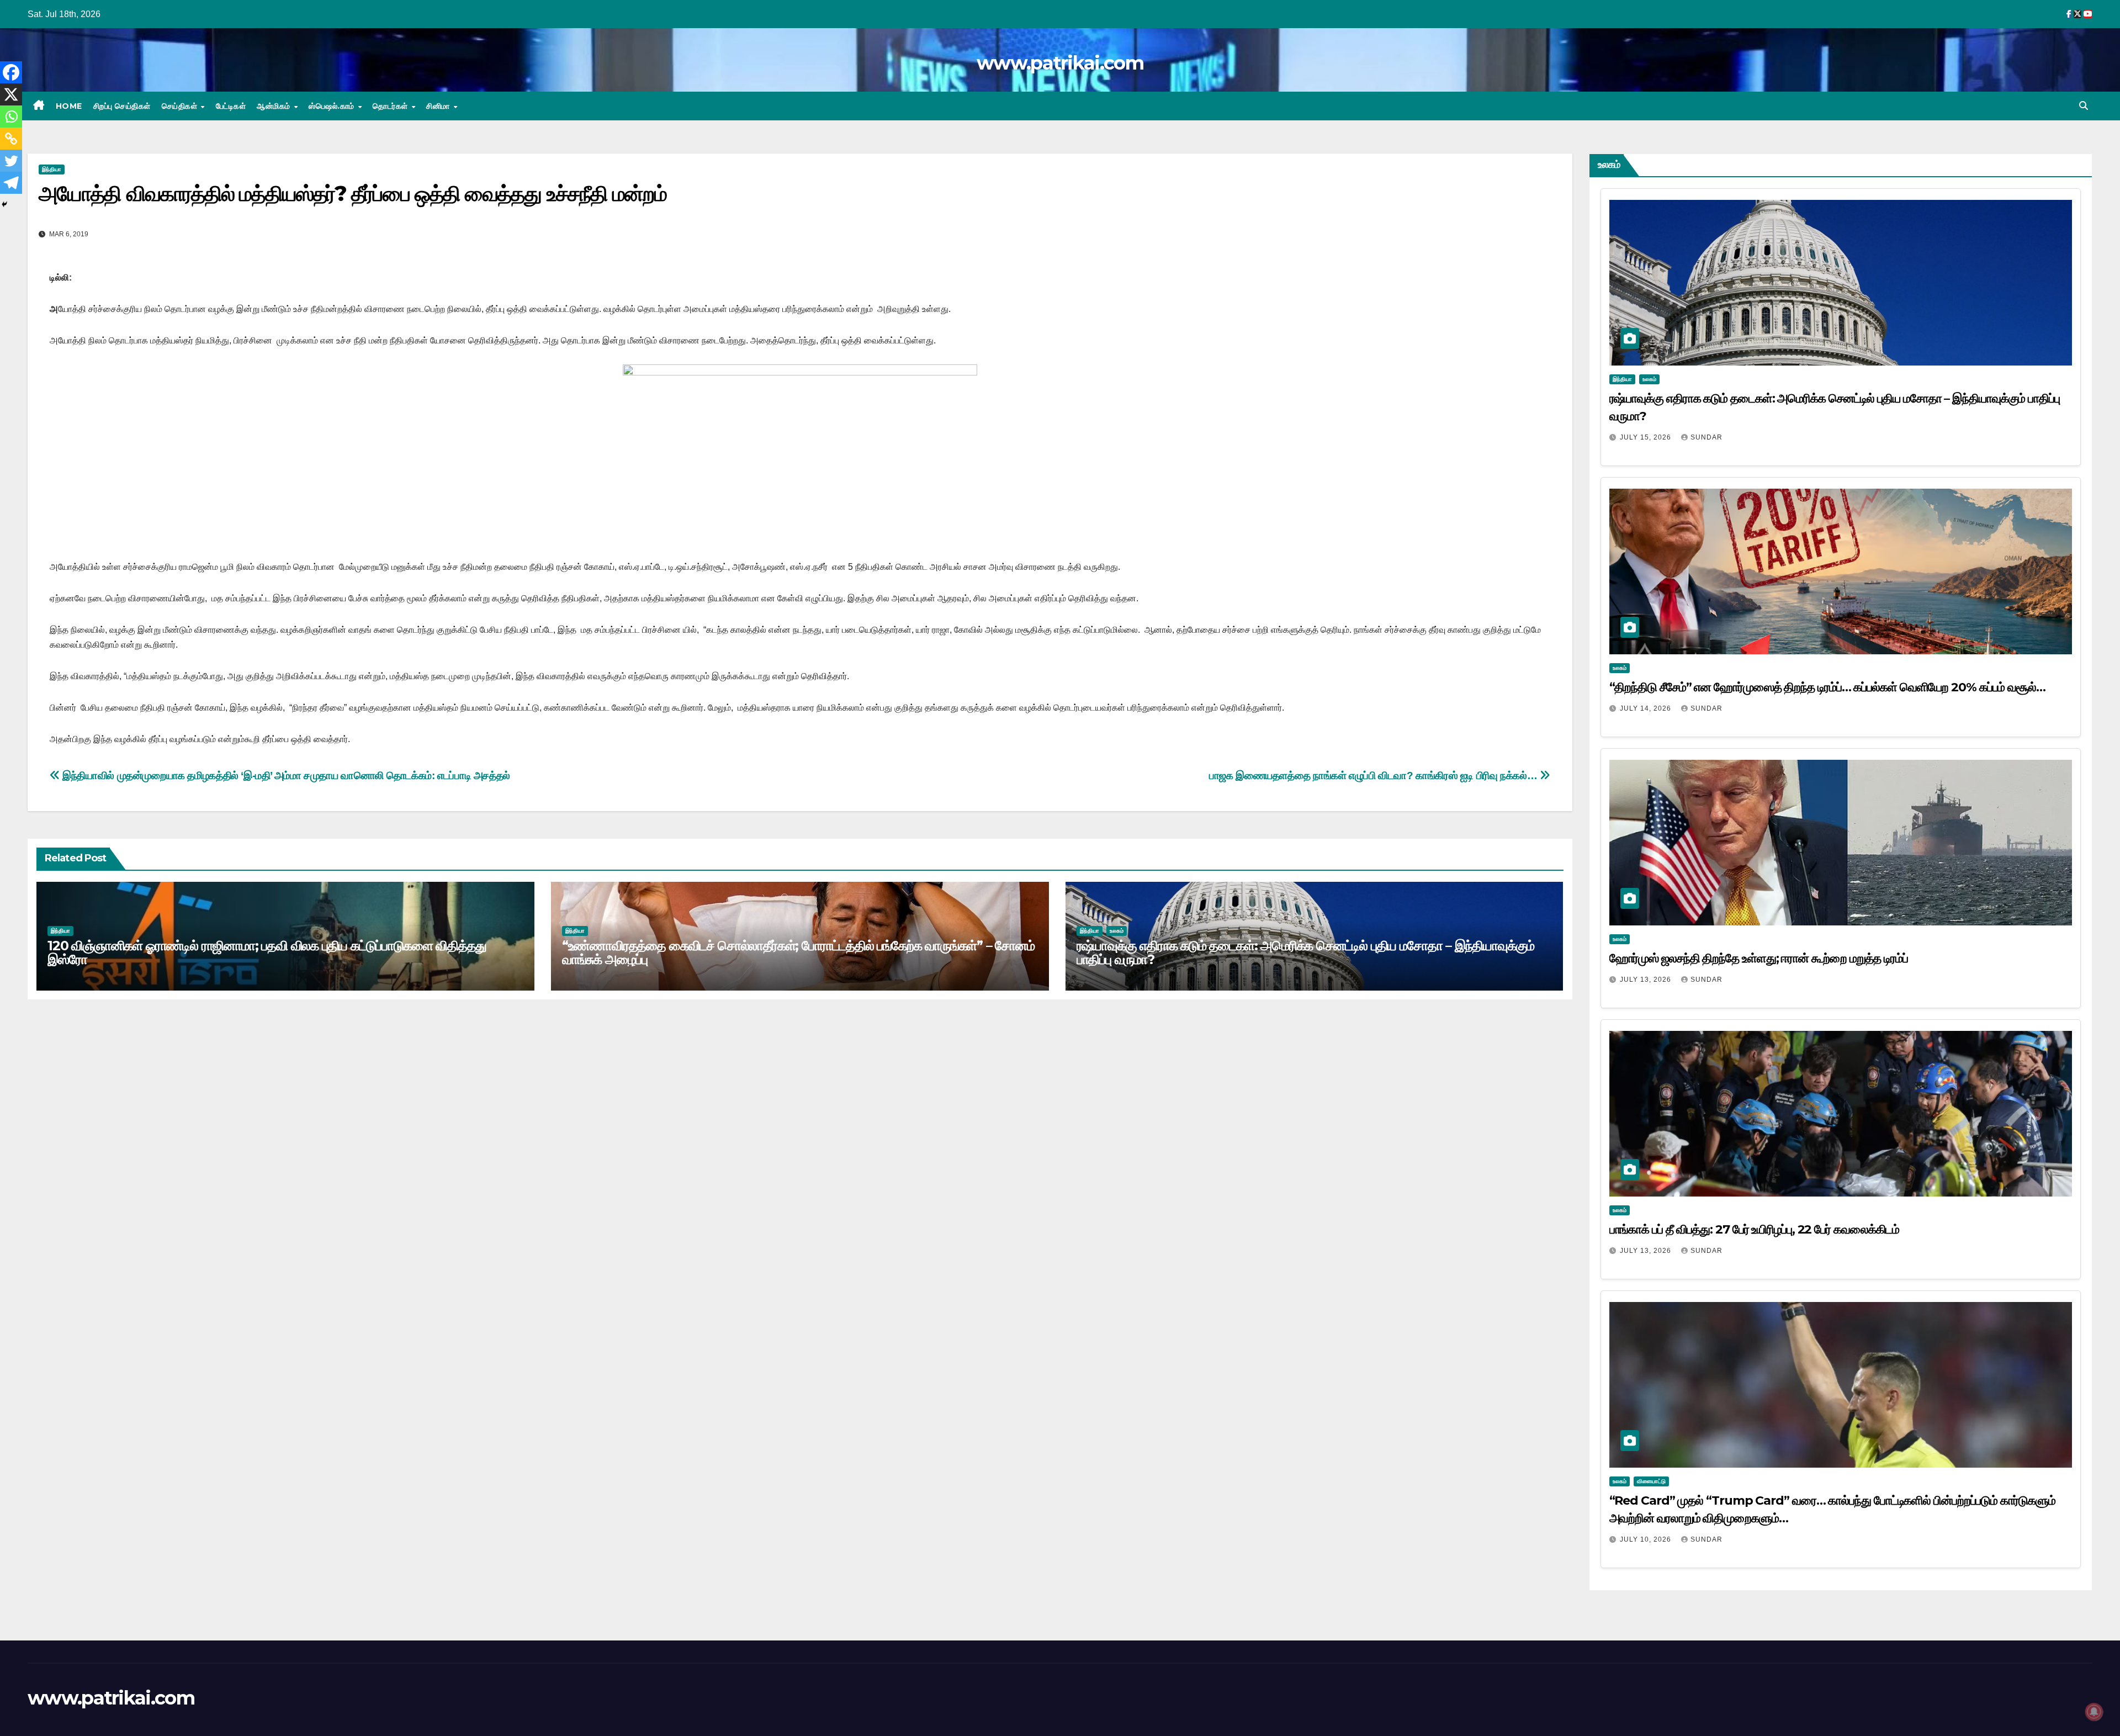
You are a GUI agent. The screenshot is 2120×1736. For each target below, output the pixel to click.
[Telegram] (11, 183)
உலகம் (1117, 931)
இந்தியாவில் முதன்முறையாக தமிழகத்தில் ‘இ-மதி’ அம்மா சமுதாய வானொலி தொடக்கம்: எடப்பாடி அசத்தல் (285, 776)
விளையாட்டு (1651, 1481)
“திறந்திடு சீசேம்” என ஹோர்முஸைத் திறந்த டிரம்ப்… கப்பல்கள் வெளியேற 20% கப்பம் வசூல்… (1827, 687)
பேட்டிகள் (231, 106)
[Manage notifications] (2094, 1712)
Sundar (1706, 437)
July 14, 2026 (1647, 708)
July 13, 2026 (1647, 980)
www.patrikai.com (1060, 63)
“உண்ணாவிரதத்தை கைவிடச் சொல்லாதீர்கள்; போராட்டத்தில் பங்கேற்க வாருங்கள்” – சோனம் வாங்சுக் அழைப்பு (798, 952)
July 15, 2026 (1647, 437)
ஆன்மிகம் (275, 106)
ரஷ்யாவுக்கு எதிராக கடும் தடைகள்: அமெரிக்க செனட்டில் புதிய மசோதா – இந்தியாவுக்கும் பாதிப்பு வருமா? (1306, 952)
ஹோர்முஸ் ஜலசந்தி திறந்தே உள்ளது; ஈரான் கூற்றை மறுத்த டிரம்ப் (1759, 958)
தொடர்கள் (391, 106)
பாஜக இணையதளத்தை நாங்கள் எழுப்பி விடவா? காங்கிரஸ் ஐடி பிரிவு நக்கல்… (1374, 776)
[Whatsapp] (11, 117)
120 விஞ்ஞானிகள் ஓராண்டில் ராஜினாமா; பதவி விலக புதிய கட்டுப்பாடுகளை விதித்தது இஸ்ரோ (267, 952)
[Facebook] (11, 72)
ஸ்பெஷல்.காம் (333, 106)
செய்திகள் (181, 106)
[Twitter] (11, 161)
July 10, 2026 (1647, 1539)
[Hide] (4, 204)
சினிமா (439, 106)
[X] (11, 94)
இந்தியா (52, 169)
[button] (2084, 106)
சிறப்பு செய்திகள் (122, 106)
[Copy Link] (11, 139)
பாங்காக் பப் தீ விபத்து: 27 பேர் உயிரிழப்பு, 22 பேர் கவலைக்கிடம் (1755, 1229)
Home (69, 106)
